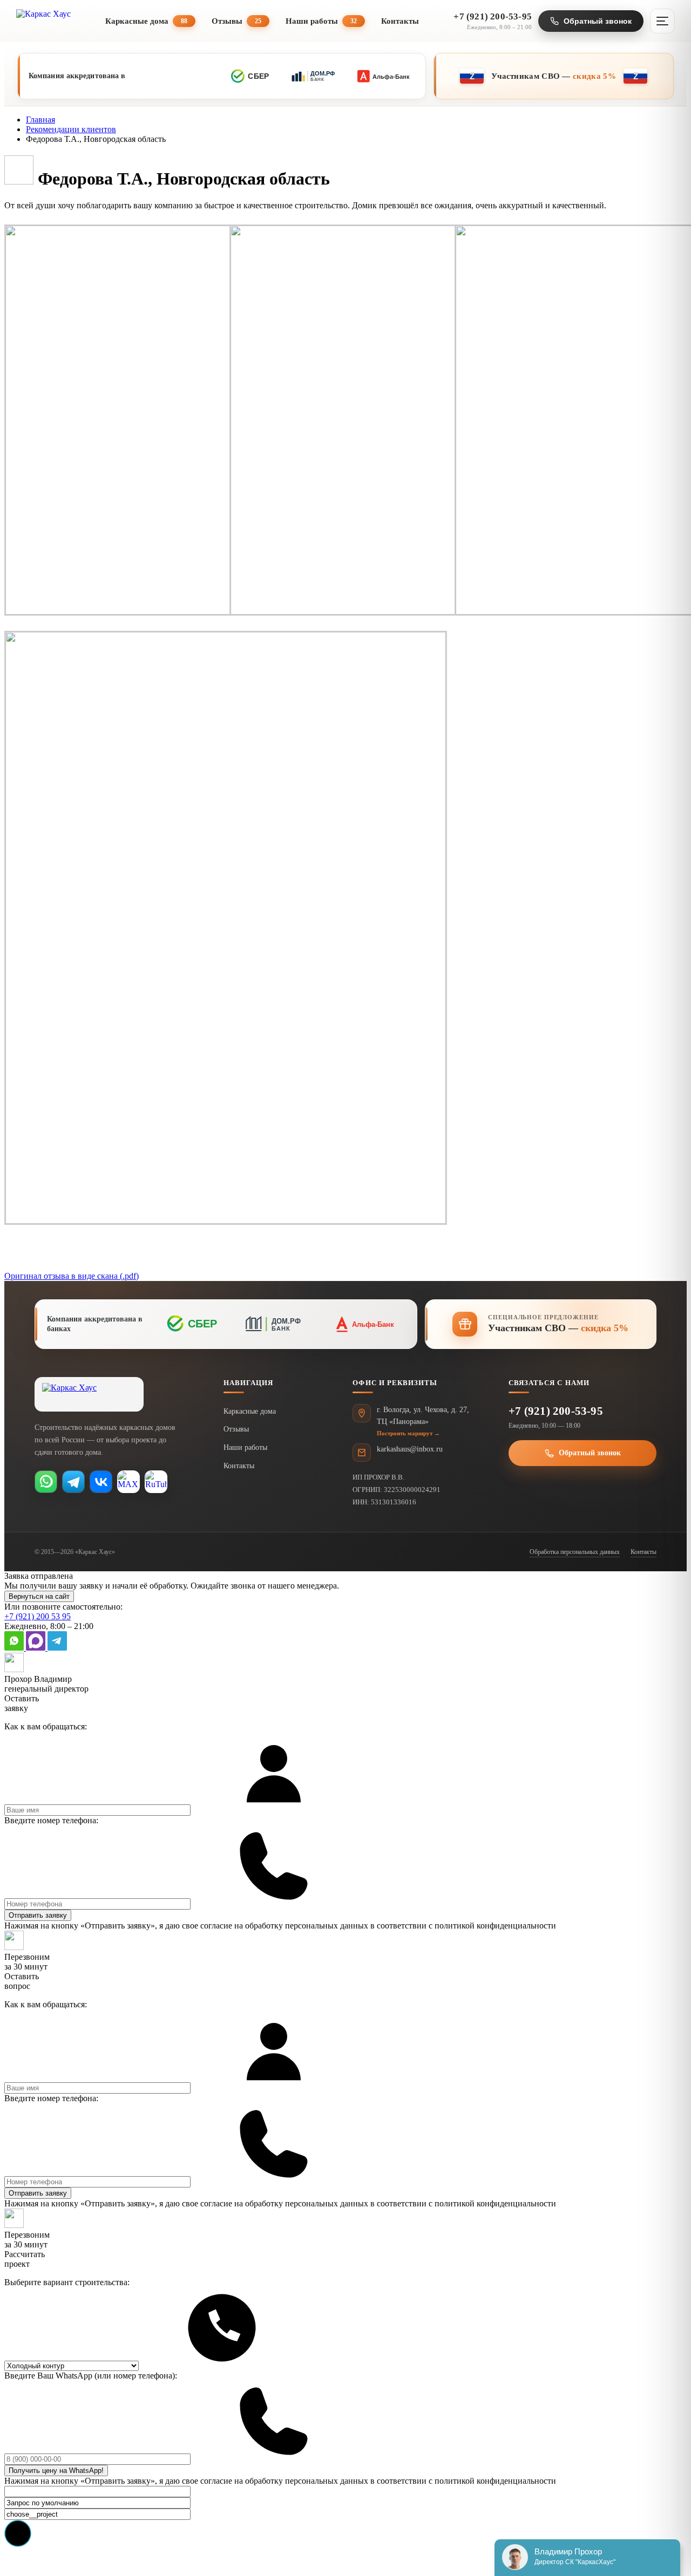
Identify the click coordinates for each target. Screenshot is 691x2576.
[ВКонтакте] (101, 1482)
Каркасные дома (146, 21)
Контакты (400, 21)
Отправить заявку (38, 1915)
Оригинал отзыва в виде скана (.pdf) (72, 1276)
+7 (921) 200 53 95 (38, 1616)
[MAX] (128, 1482)
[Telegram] (73, 1482)
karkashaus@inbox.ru (410, 1449)
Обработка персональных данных (575, 1552)
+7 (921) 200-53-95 (556, 1411)
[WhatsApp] (46, 1482)
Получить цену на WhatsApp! (56, 2471)
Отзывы (236, 21)
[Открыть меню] (662, 21)
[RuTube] (156, 1482)
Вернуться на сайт (39, 1596)
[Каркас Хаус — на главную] (89, 1394)
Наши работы (321, 21)
